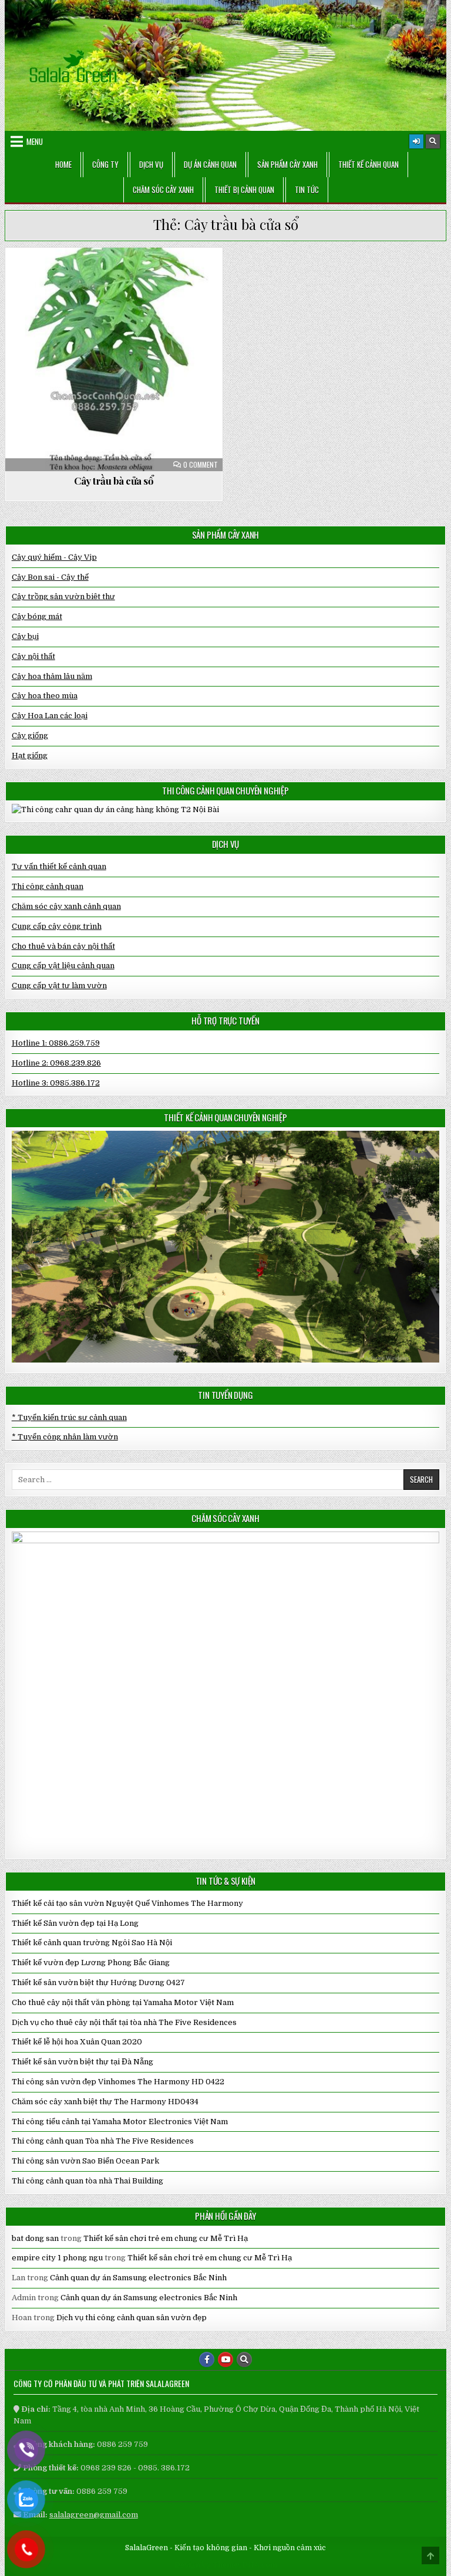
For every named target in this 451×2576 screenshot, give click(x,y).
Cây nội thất (119, 276)
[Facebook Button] (207, 2359)
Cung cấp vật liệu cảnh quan (63, 966)
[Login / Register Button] (416, 141)
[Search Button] (433, 141)
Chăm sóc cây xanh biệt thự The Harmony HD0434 (105, 2102)
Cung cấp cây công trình (57, 926)
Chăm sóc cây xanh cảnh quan (66, 906)
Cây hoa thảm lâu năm (52, 676)
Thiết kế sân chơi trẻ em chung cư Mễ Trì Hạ (166, 2238)
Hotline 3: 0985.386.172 (56, 1083)
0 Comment (201, 465)
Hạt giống (30, 755)
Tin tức (307, 190)
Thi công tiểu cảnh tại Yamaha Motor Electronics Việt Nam (120, 2122)
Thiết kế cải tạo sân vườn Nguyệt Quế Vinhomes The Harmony (127, 1903)
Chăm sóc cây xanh (163, 190)
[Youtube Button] (225, 2359)
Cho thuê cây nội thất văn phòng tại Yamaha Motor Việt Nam (123, 2002)
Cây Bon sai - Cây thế (50, 577)
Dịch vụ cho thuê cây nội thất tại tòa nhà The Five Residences (124, 2022)
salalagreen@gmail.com (94, 2515)
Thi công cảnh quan (48, 886)
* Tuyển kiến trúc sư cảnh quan (69, 1417)
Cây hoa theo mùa (45, 696)
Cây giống (30, 736)
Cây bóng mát (37, 616)
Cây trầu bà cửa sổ (114, 481)
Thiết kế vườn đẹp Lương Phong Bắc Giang (91, 1963)
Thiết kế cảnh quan (368, 164)
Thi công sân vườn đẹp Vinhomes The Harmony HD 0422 (118, 2082)
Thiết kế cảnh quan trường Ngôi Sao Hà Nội (92, 1943)
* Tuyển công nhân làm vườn (65, 1437)
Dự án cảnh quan (210, 164)
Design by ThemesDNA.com (226, 2565)
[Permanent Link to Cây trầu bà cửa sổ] (114, 359)
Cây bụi (25, 636)
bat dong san (35, 2238)
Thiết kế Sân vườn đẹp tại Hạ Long (75, 1923)
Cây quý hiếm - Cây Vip (54, 557)
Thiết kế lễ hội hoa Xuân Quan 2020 (77, 2042)
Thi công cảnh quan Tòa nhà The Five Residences (103, 2141)
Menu (35, 141)
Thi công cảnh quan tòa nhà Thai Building (87, 2181)
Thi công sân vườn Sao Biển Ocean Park (85, 2161)
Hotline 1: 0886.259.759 (56, 1043)
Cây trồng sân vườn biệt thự (63, 596)
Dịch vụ (151, 164)
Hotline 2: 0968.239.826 (56, 1063)
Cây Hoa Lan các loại (50, 716)
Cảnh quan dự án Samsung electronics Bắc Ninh (138, 2278)
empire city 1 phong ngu (57, 2258)
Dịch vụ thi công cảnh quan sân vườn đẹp (132, 2318)
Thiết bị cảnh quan (244, 190)
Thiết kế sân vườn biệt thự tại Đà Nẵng (83, 2062)
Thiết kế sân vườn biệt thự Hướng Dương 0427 (98, 1982)
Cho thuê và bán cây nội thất (63, 946)
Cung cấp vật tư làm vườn (59, 986)
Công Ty (105, 164)
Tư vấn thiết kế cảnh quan (59, 866)
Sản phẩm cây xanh (287, 164)
